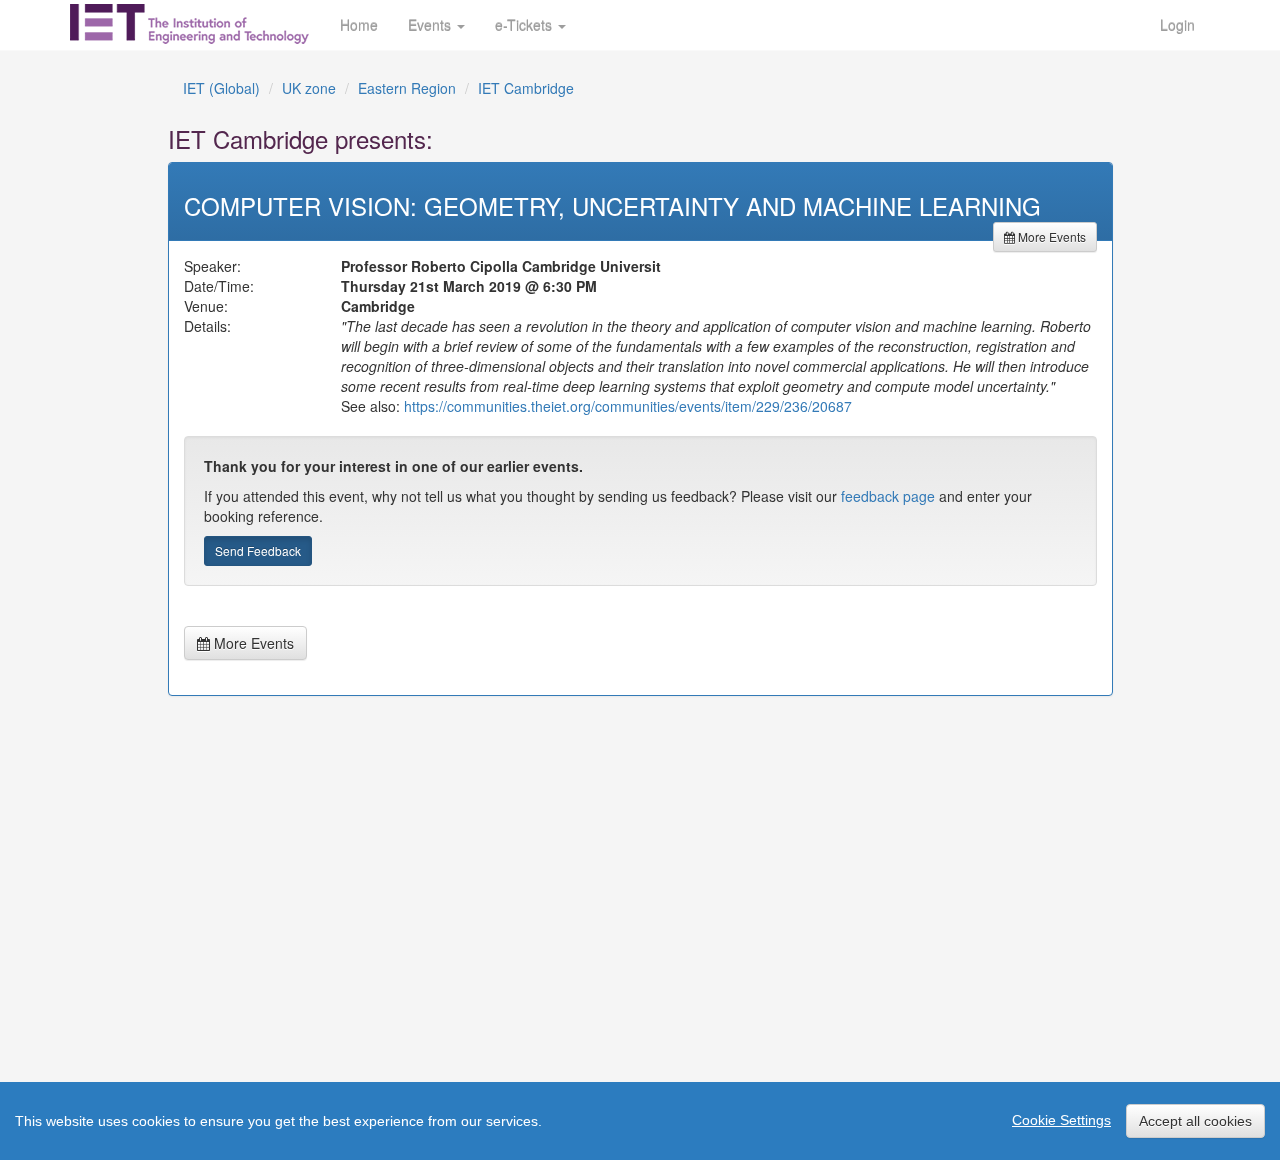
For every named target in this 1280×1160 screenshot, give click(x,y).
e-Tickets (525, 25)
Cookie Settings (1061, 1120)
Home (359, 25)
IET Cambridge (526, 88)
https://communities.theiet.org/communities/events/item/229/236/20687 (628, 406)
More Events (1050, 236)
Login (1177, 25)
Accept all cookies (1195, 1121)
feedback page (888, 496)
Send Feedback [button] (258, 550)
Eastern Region (407, 88)
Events (431, 25)
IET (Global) (221, 88)
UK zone (309, 88)
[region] (640, 1121)
